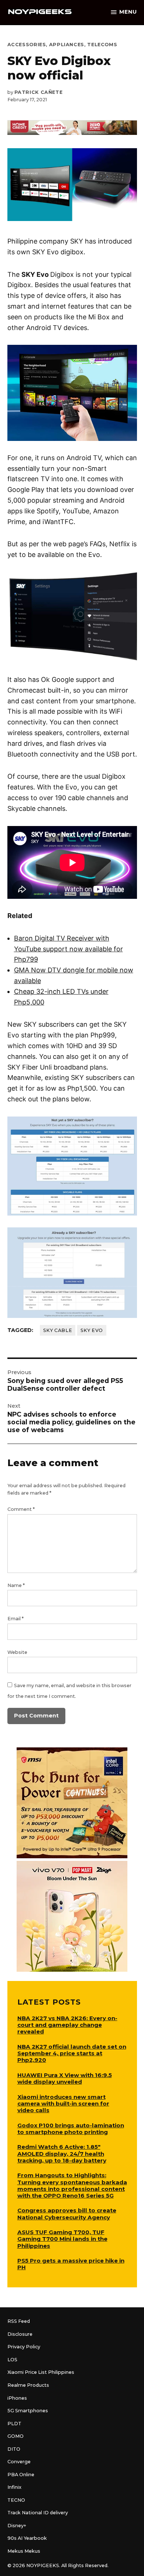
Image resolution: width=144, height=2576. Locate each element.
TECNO (16, 2500)
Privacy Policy (24, 2347)
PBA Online (21, 2475)
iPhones (17, 2398)
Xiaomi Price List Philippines (41, 2372)
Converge (19, 2462)
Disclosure (20, 2334)
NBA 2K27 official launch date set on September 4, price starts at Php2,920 (72, 2053)
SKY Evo (92, 1330)
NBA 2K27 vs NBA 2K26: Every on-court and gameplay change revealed (67, 2025)
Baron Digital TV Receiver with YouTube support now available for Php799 (68, 949)
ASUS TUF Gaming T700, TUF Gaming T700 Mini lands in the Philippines (62, 2239)
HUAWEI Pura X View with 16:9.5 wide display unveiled (65, 2078)
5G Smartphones (28, 2411)
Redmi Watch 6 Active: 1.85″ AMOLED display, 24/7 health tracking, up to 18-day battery (62, 2153)
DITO (14, 2449)
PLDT (14, 2424)
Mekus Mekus (24, 2551)
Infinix (14, 2487)
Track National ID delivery (38, 2513)
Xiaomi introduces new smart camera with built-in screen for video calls (63, 2103)
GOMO (16, 2436)
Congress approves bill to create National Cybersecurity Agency (67, 2214)
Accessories (27, 45)
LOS (12, 2360)
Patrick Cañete (39, 92)
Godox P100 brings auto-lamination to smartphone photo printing (71, 2129)
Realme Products (28, 2385)
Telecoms (102, 45)
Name (16, 1585)
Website (17, 1652)
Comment (21, 1509)
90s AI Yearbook (27, 2538)
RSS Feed (19, 2321)
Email (16, 1619)
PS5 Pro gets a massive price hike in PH (71, 2264)
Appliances (67, 45)
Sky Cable (58, 1330)
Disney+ (17, 2526)
